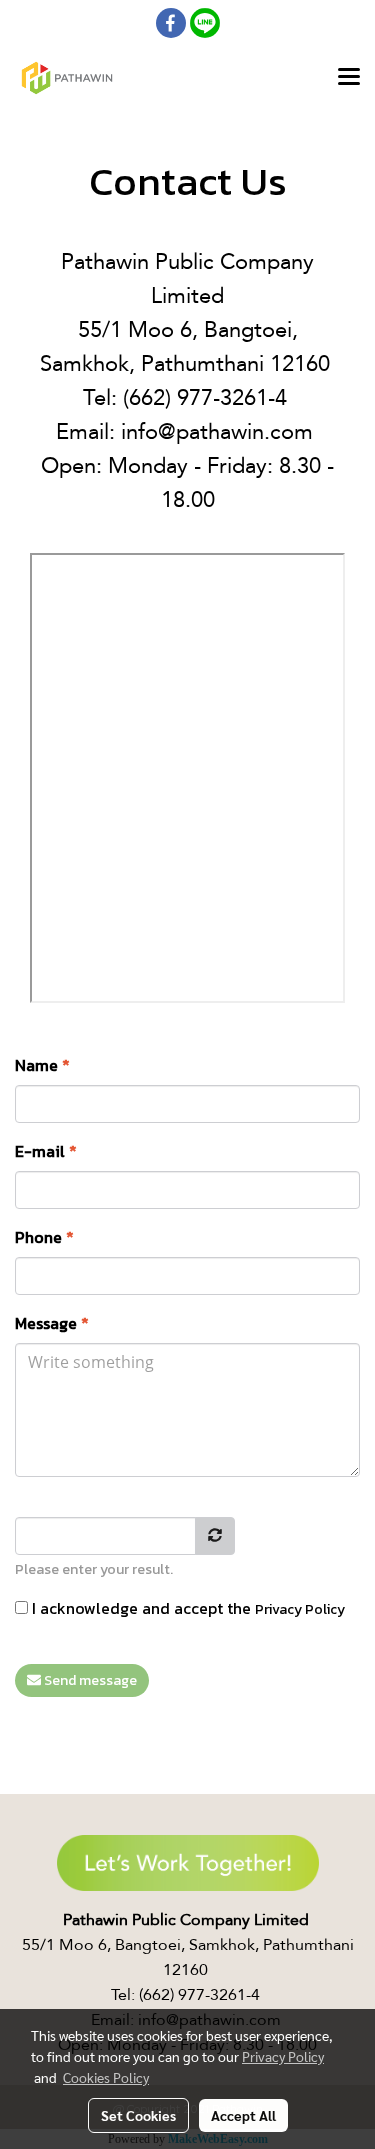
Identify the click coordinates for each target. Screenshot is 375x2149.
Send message (89, 1680)
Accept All (243, 2115)
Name (42, 1065)
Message (52, 1323)
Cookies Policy (106, 2077)
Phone (44, 1237)
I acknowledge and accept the (186, 1608)
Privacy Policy (300, 1609)
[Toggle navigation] (349, 78)
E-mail (46, 1151)
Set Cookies (138, 2115)
